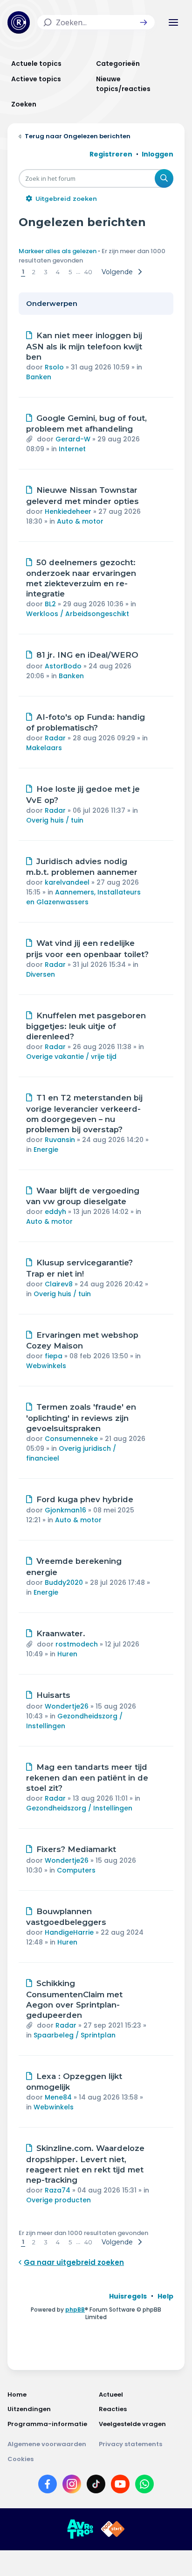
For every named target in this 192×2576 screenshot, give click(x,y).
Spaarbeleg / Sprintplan (75, 2035)
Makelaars (44, 748)
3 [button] (46, 272)
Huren (67, 1654)
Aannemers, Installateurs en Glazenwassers (83, 897)
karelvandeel (67, 882)
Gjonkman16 (65, 1510)
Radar (55, 738)
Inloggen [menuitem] (158, 154)
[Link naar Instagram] (72, 2486)
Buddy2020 (64, 1583)
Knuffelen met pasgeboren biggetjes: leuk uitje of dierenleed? (86, 1026)
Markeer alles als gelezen (58, 251)
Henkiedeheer (68, 511)
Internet (72, 449)
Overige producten (58, 2200)
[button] (144, 22)
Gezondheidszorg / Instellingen (79, 1808)
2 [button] (34, 272)
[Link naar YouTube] (120, 2486)
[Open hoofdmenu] (173, 22)
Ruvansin (60, 1140)
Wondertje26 (67, 1706)
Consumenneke (71, 1439)
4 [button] (58, 272)
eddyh (55, 1212)
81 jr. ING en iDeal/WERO (87, 655)
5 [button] (70, 272)
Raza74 (58, 2190)
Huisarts (53, 1695)
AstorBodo (63, 666)
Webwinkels (46, 1366)
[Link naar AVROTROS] (80, 2529)
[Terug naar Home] (19, 22)
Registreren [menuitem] (111, 154)
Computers (76, 1870)
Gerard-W (73, 439)
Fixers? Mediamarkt (76, 1849)
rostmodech (77, 1644)
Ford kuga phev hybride (85, 1499)
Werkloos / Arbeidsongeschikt (78, 614)
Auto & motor (80, 521)
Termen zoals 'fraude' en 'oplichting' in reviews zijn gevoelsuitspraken (81, 1418)
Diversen (41, 974)
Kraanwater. (61, 1633)
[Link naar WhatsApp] (144, 2486)
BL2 (50, 604)
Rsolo (54, 367)
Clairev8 (59, 1284)
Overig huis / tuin (55, 820)
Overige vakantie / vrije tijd (71, 1057)
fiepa (54, 1356)
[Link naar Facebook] (48, 2486)
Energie (46, 1150)
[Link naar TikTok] (96, 2486)
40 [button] (88, 272)
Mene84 (58, 2097)
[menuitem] (128, 2296)
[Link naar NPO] (113, 2529)
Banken (39, 377)
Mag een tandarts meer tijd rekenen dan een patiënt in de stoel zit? (87, 1778)
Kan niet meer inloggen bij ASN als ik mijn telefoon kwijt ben (84, 346)
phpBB (75, 2310)
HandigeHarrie (69, 1932)
